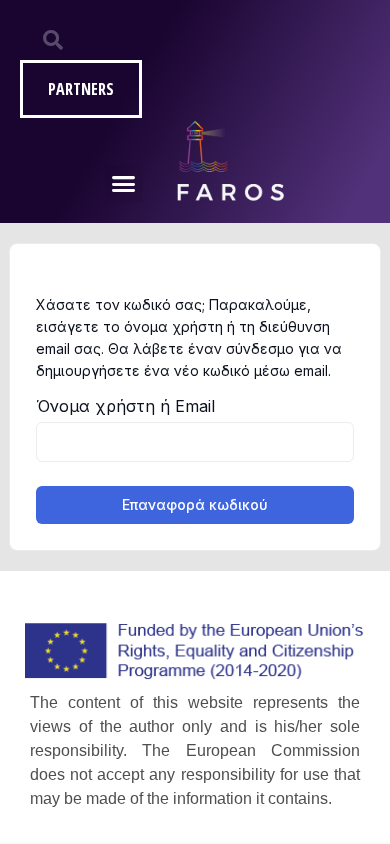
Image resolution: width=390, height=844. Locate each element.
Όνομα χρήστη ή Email (125, 406)
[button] (124, 184)
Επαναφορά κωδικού (195, 504)
